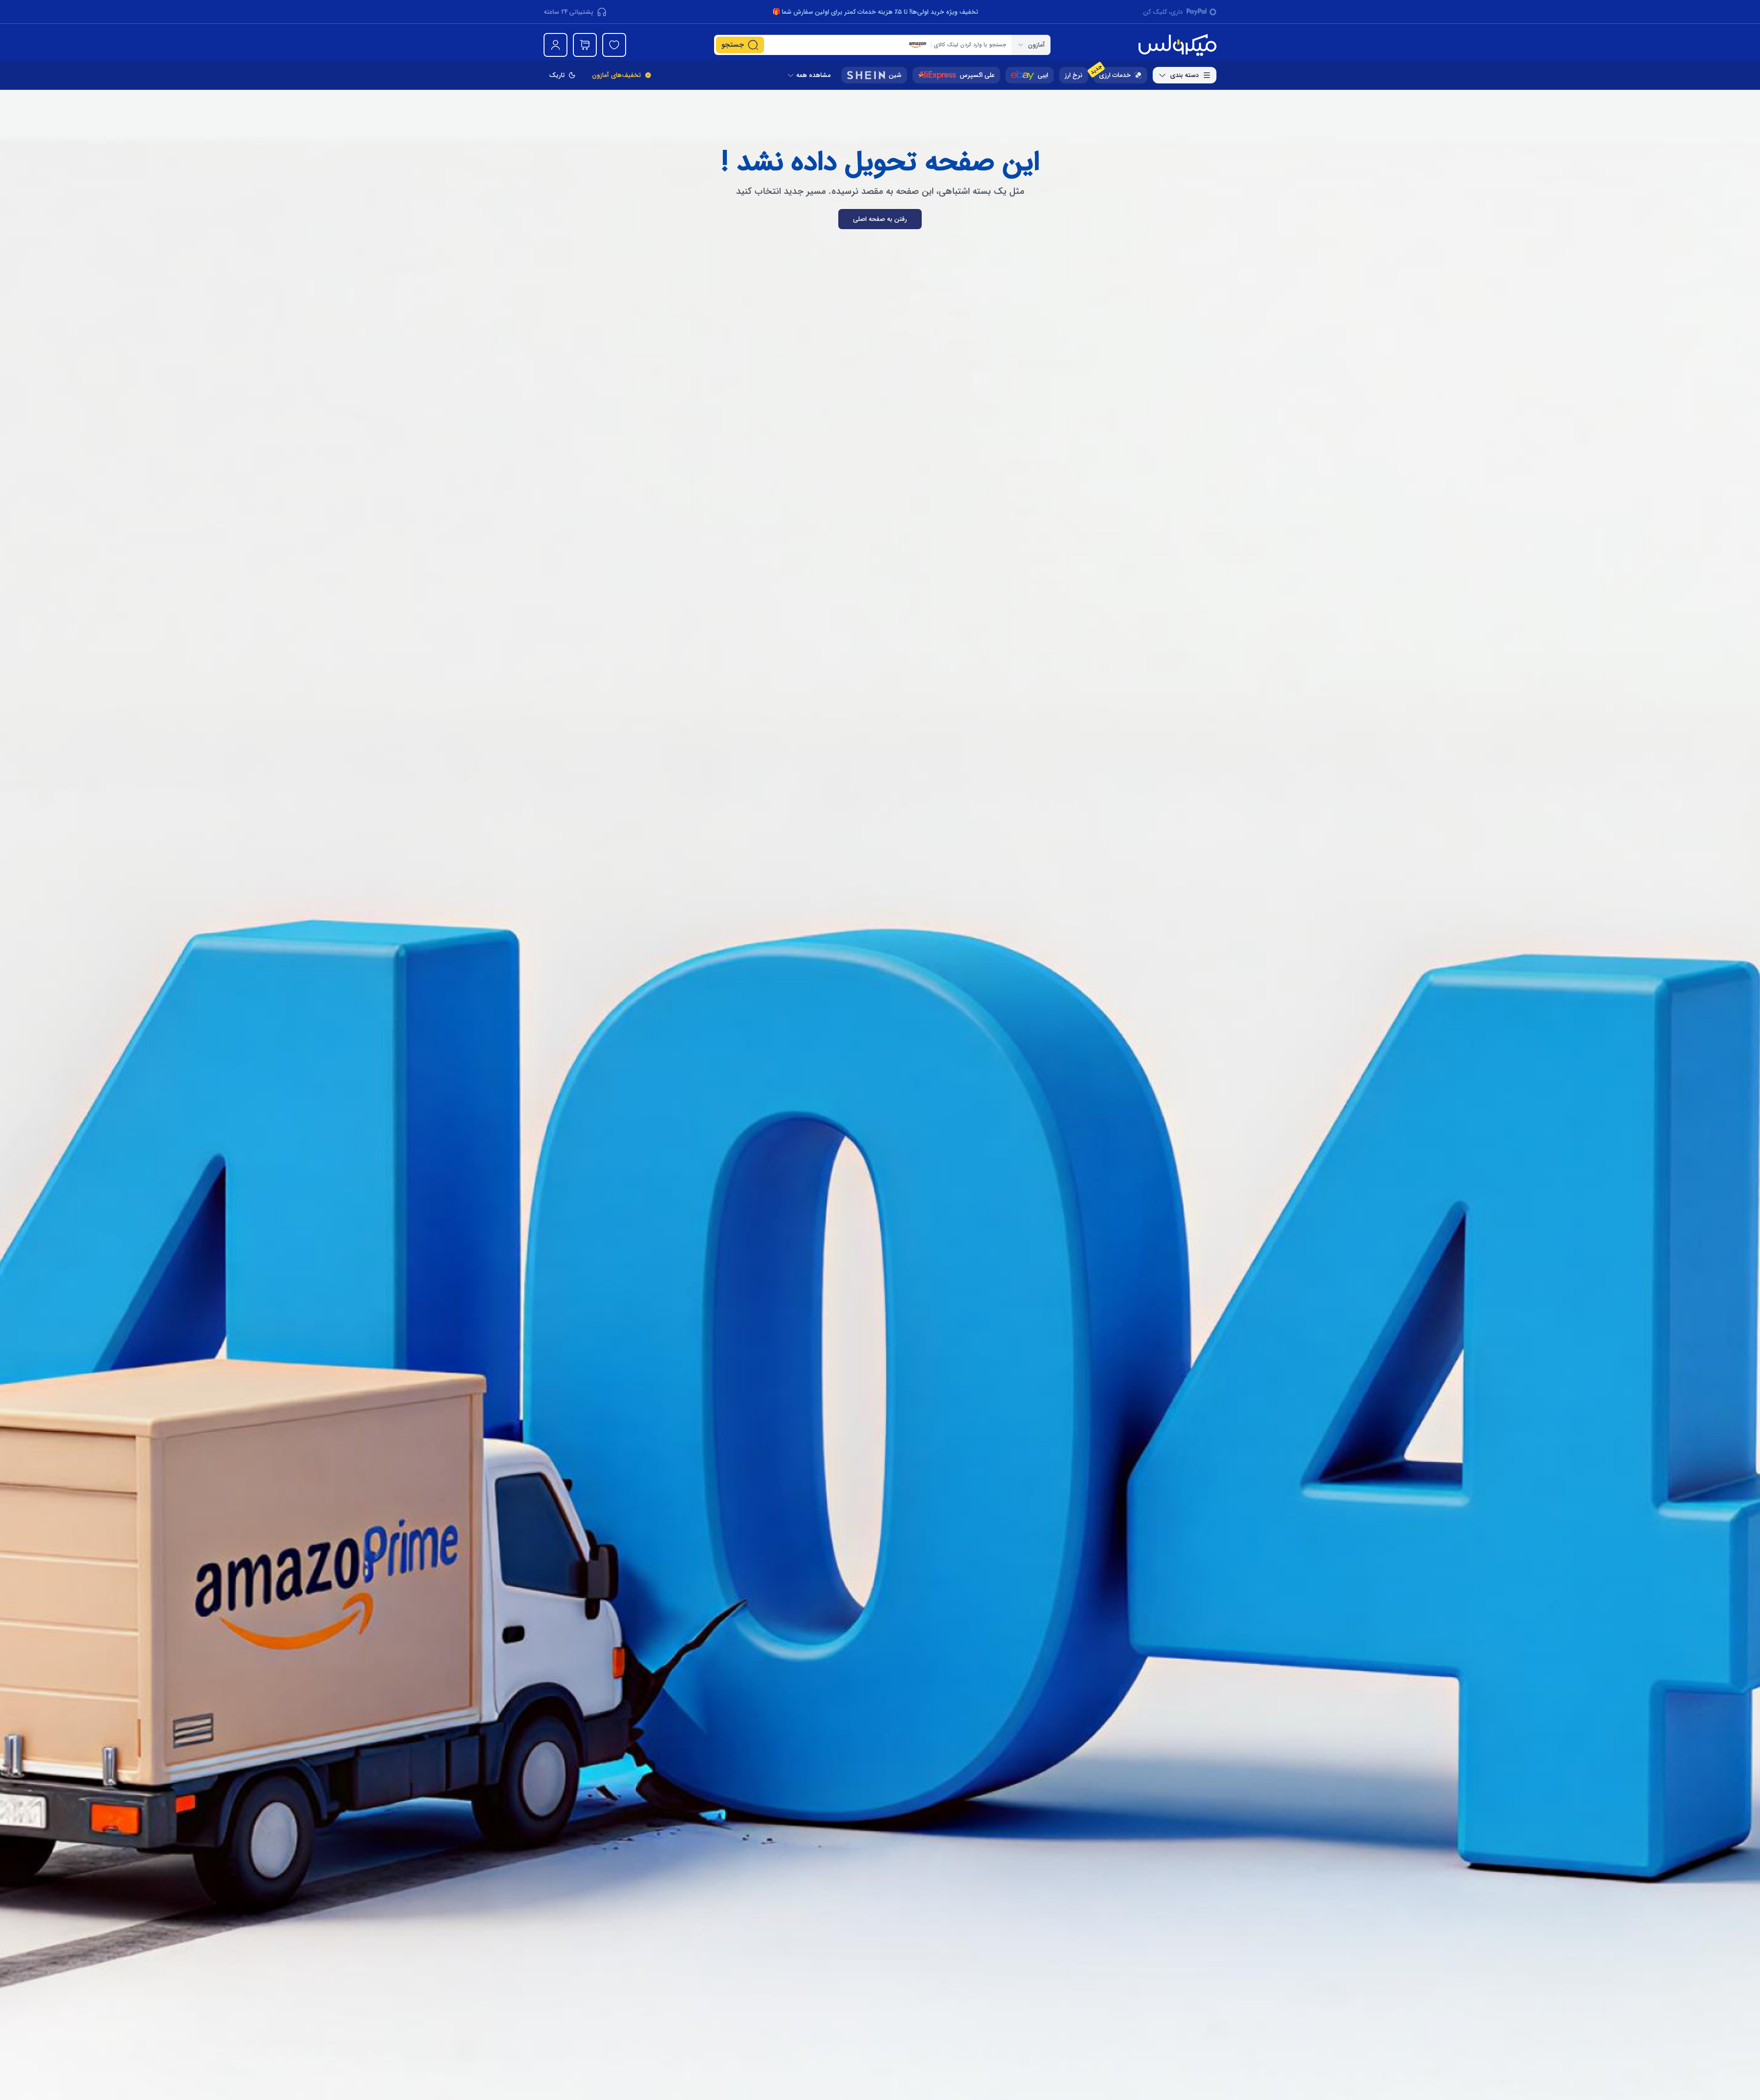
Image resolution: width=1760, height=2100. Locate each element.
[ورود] (555, 45)
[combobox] (1031, 45)
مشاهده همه (813, 75)
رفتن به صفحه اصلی (880, 219)
